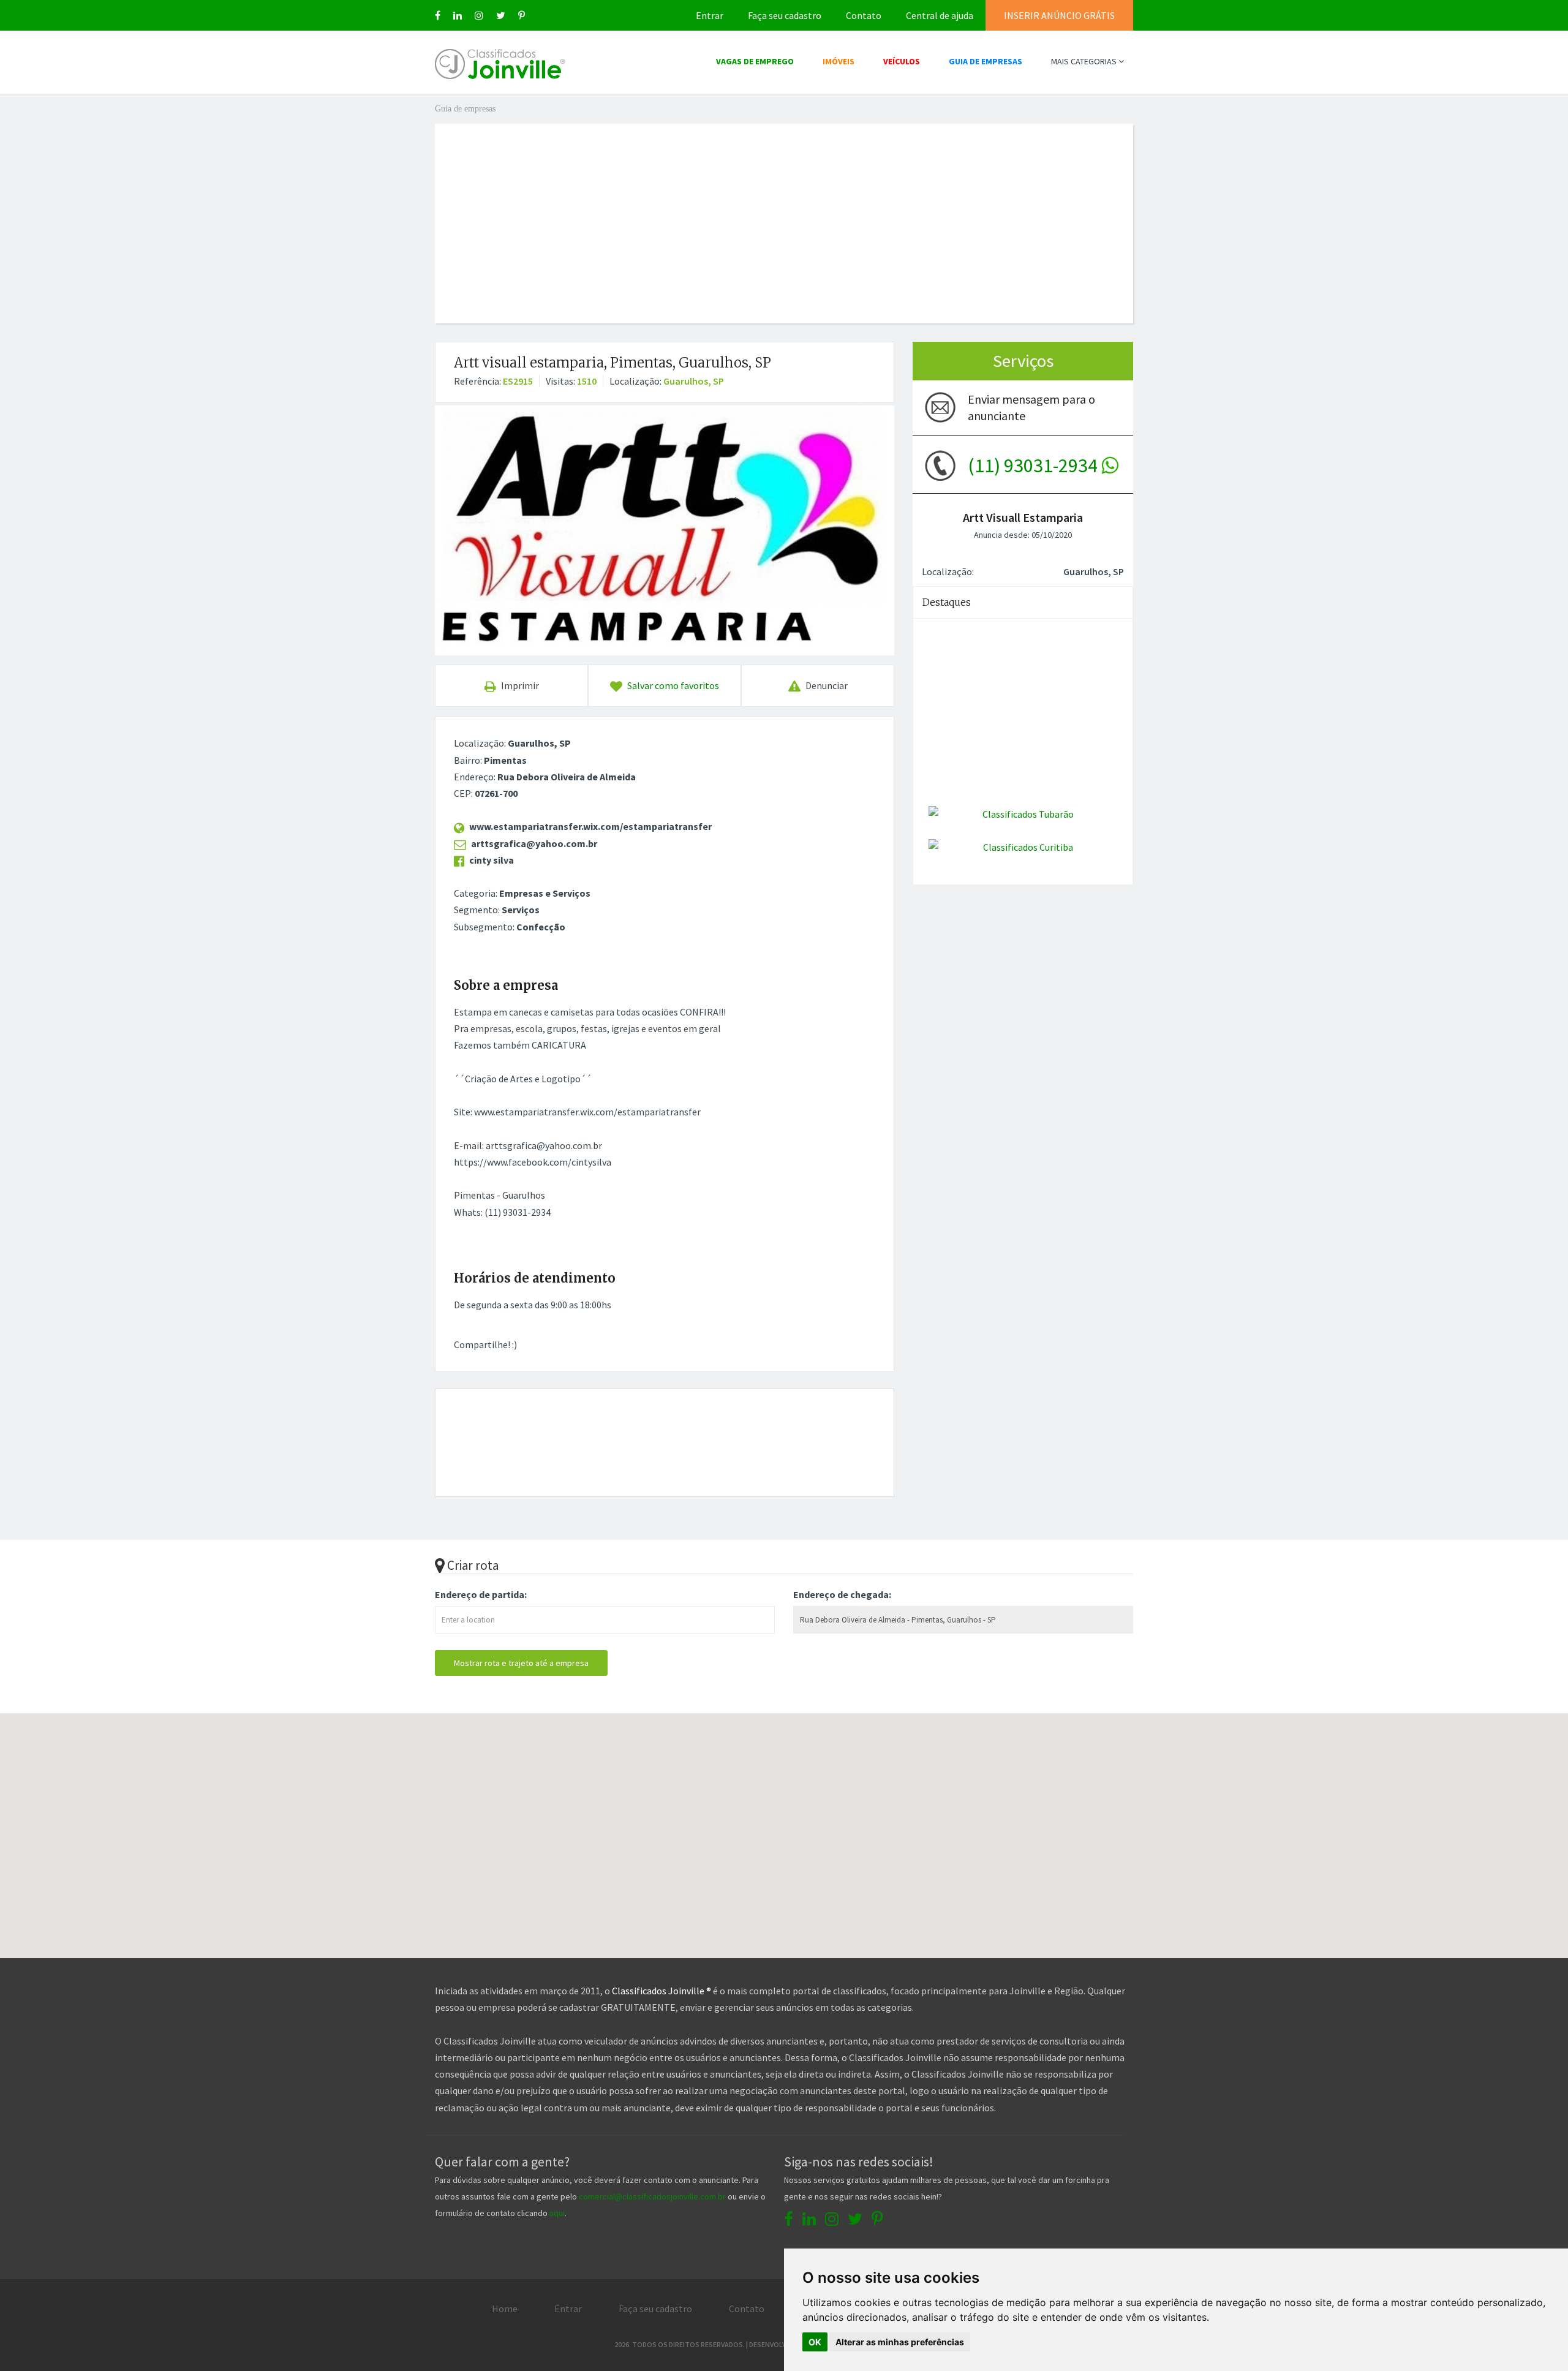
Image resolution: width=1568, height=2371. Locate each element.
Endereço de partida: (481, 1594)
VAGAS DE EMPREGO (755, 61)
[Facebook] (438, 15)
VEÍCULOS (902, 61)
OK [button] (815, 2342)
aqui (557, 2213)
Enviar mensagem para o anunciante (1031, 407)
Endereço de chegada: (842, 1594)
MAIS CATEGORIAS (1085, 61)
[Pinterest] (522, 15)
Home (505, 2309)
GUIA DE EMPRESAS (986, 61)
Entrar (710, 15)
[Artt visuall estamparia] (665, 530)
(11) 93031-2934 (1035, 466)
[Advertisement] (784, 209)
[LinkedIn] (458, 15)
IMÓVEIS (839, 61)
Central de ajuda (940, 15)
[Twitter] (501, 15)
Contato (864, 15)
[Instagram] (479, 15)
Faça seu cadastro (785, 15)
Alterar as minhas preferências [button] (900, 2342)
